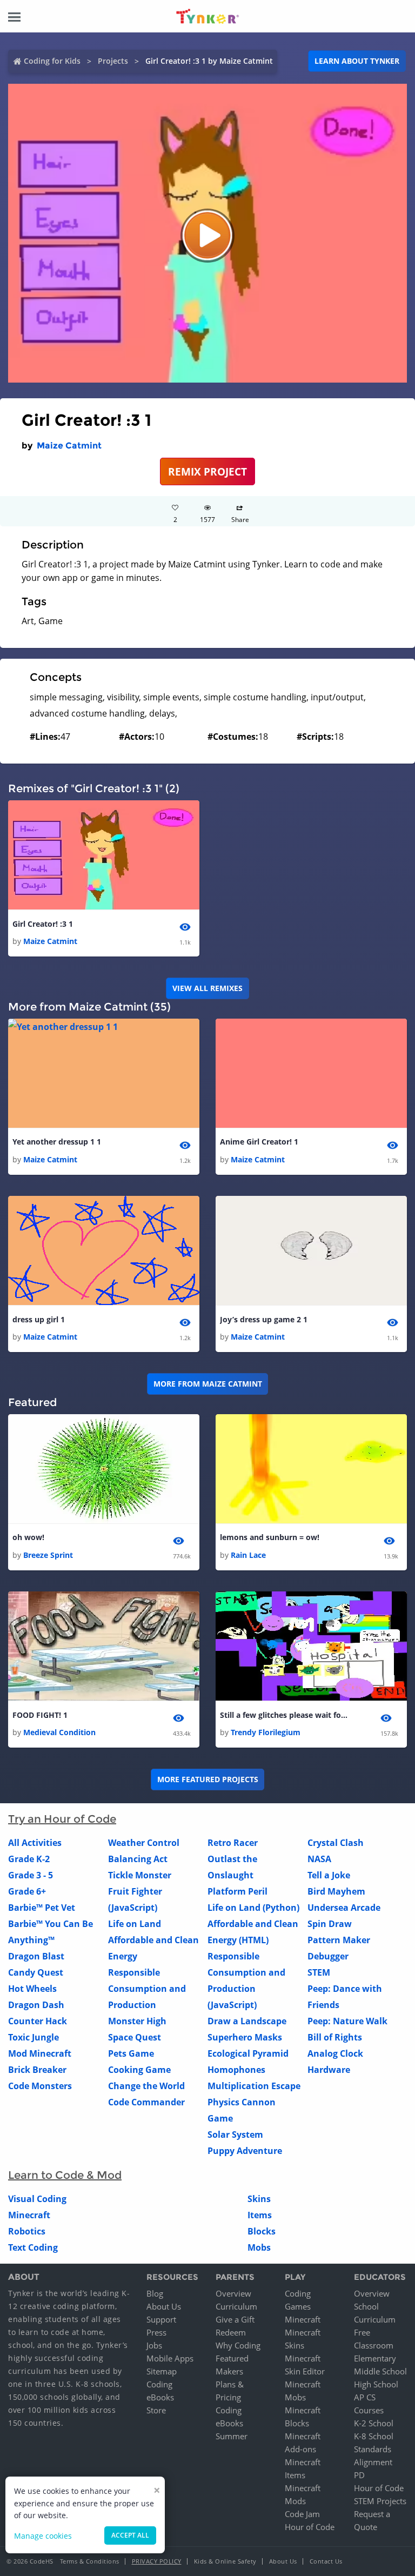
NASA (319, 1859)
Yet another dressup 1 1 (57, 1142)
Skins (259, 2199)
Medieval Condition (59, 1732)
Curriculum (236, 2306)
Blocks (262, 2231)
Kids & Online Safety (225, 2561)
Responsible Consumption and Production (147, 1989)
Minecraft (29, 2215)
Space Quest (135, 2037)
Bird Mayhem (336, 1891)
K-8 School (374, 2436)
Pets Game (131, 2053)
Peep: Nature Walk (347, 2021)
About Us (164, 2306)
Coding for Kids (52, 61)
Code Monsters (40, 2086)
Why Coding (238, 2345)
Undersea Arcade (344, 1908)
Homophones (236, 2070)
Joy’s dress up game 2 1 (264, 1319)
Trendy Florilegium (266, 1732)
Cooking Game (139, 2070)
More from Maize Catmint (208, 1384)
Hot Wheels (32, 1989)
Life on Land (135, 1924)
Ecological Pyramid (248, 2053)
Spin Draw (330, 1924)
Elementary (375, 2358)
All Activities (35, 1843)
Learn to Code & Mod (65, 2175)
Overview (233, 2293)
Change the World (146, 2086)
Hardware (329, 2070)
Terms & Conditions (90, 2561)
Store (156, 2410)
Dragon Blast (36, 1956)
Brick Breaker (37, 2070)
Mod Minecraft (40, 2053)
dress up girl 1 (39, 1319)
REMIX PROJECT (207, 471)
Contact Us (326, 2561)
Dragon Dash (36, 2005)
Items (260, 2215)
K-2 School (374, 2423)
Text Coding (33, 2247)
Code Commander (146, 2102)
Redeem (231, 2332)
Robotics (27, 2231)
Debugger (328, 1956)
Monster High (137, 2021)
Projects (113, 61)
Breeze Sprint (48, 1555)
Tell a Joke (329, 1875)
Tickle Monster (140, 1875)
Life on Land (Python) (253, 1908)
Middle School (380, 2371)
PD (359, 2475)
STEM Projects (380, 2501)
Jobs (154, 2345)
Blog (155, 2293)
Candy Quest (36, 1972)
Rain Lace (248, 1555)
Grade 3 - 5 (31, 1875)
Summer (232, 2436)
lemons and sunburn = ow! (270, 1537)
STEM (319, 1972)
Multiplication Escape (254, 2086)
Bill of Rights (335, 2037)
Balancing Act (138, 1859)
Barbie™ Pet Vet (42, 1908)
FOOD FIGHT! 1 (40, 1715)
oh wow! (28, 1537)
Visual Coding (37, 2199)
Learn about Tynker (357, 61)
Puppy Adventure (245, 2151)
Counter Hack (38, 2021)
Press (156, 2332)
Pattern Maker (339, 1940)
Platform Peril (237, 1891)
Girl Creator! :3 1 (43, 924)
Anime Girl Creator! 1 (259, 1142)
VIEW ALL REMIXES (207, 988)
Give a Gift (235, 2319)
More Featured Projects (208, 1779)
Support (161, 2319)
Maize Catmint (69, 446)
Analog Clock (335, 2053)
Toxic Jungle (34, 2037)
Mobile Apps (170, 2358)
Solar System (235, 2135)
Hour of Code (310, 2527)
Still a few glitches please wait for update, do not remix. (285, 1715)
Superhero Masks (245, 2037)
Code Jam (302, 2514)
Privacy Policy (157, 2561)
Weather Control (144, 1843)
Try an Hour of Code (62, 1819)
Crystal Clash (336, 1843)
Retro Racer (233, 1843)
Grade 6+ (27, 1891)
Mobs (259, 2247)
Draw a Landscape (247, 2021)
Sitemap (162, 2371)
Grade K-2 (29, 1859)
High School (376, 2384)
